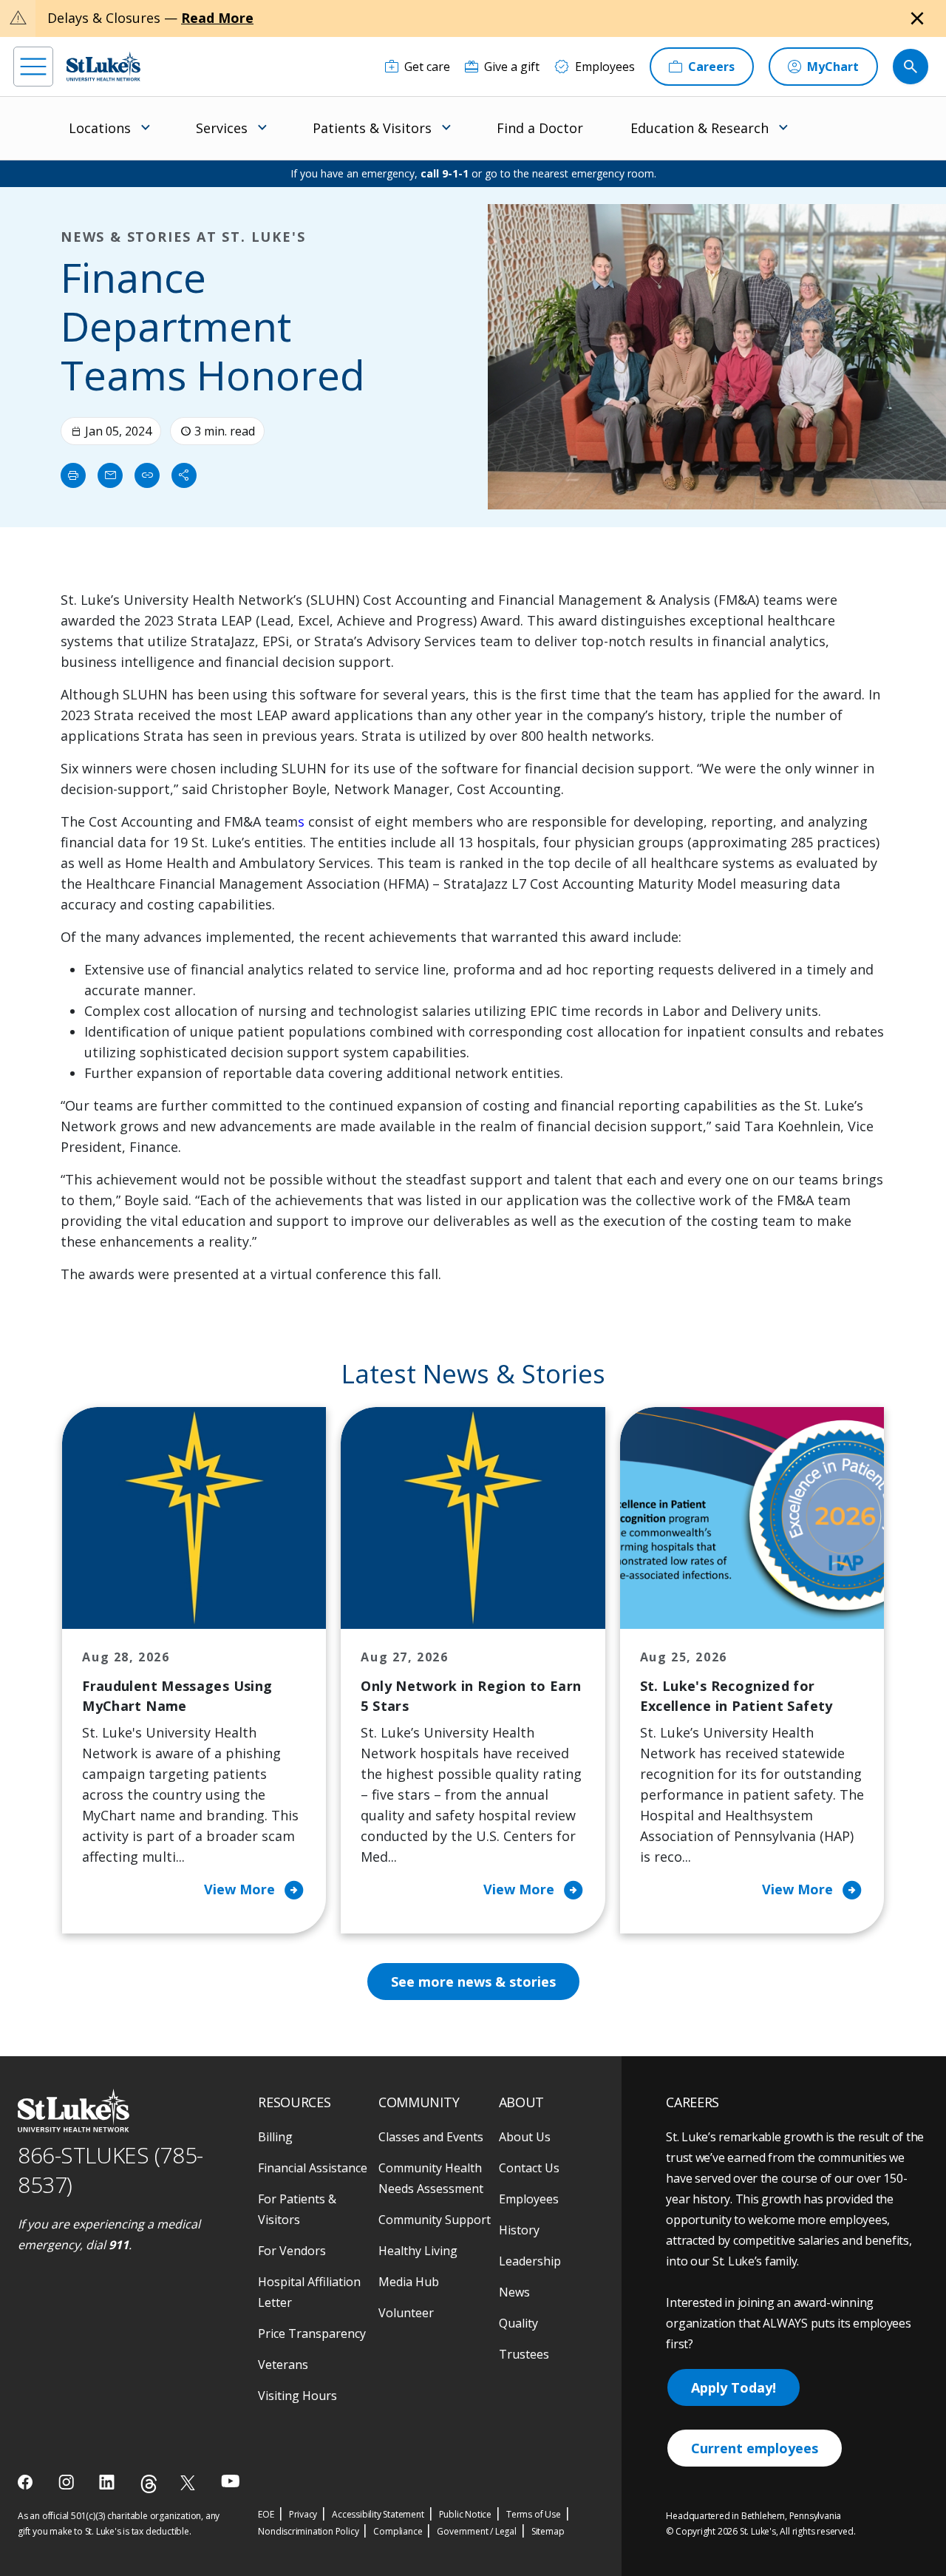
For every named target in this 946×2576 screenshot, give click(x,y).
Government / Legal (476, 2531)
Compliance (398, 2531)
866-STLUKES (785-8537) (110, 2170)
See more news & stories (473, 1982)
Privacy (303, 2514)
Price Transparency (312, 2333)
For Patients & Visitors (297, 2209)
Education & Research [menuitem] (700, 128)
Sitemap (548, 2531)
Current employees (755, 2448)
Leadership (530, 2261)
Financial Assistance (313, 2168)
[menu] (33, 67)
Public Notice (465, 2514)
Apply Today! (734, 2387)
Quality (518, 2323)
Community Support (435, 2220)
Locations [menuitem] (100, 128)
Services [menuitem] (222, 128)
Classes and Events (431, 2137)
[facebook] (27, 2482)
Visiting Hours (297, 2396)
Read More (217, 18)
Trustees (524, 2354)
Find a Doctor (540, 128)
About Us (525, 2137)
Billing (275, 2137)
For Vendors (292, 2251)
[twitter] (190, 2482)
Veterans (283, 2365)
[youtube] (230, 2481)
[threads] (149, 2484)
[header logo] (103, 66)
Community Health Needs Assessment (431, 2178)
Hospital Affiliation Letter (309, 2292)
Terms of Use (534, 2514)
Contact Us (529, 2168)
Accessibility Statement (378, 2514)
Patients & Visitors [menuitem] (372, 128)
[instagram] (68, 2482)
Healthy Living (418, 2251)
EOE (266, 2514)
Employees (529, 2199)
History (519, 2230)
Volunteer (406, 2313)
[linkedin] (108, 2482)
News (514, 2292)
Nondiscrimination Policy (308, 2531)
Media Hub (409, 2282)
